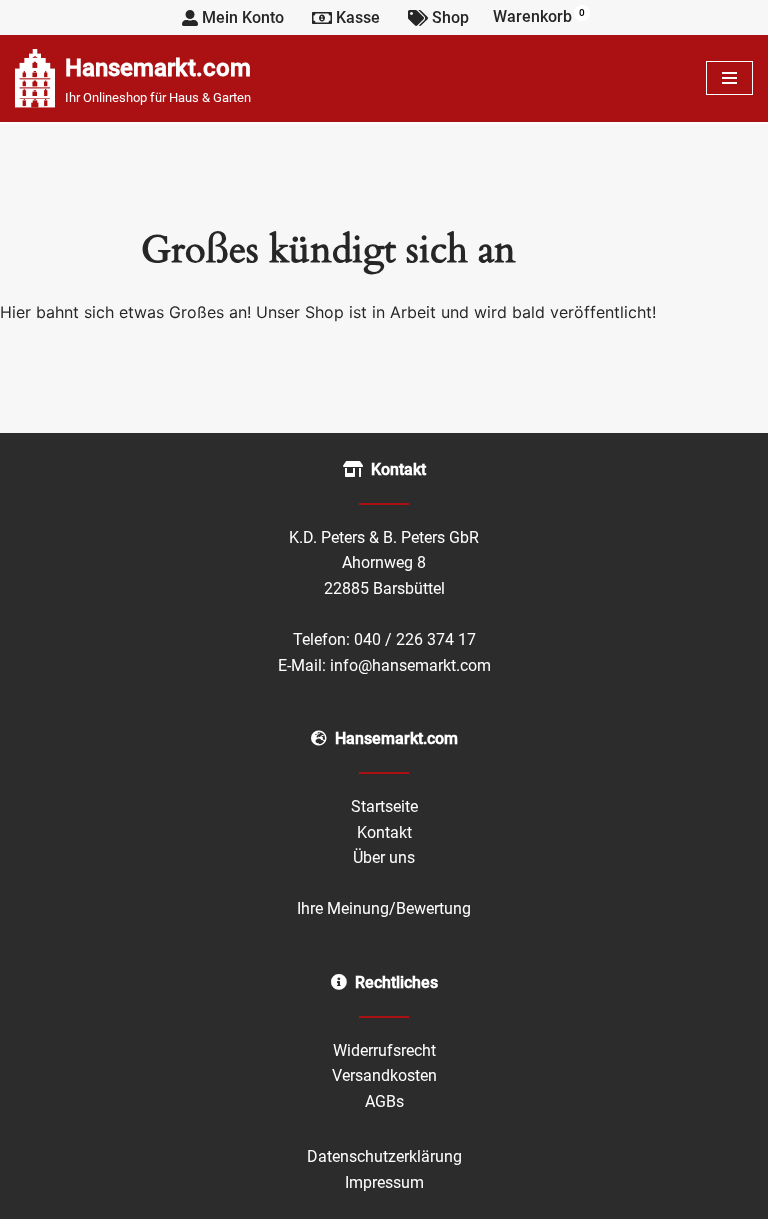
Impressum (384, 1182)
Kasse (358, 17)
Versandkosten (384, 1075)
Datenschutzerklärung (384, 1156)
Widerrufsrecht (384, 1050)
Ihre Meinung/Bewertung (384, 908)
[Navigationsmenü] (729, 78)
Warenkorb (539, 16)
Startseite (384, 806)
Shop (450, 17)
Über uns (384, 857)
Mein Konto (243, 17)
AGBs (384, 1101)
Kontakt (384, 832)
